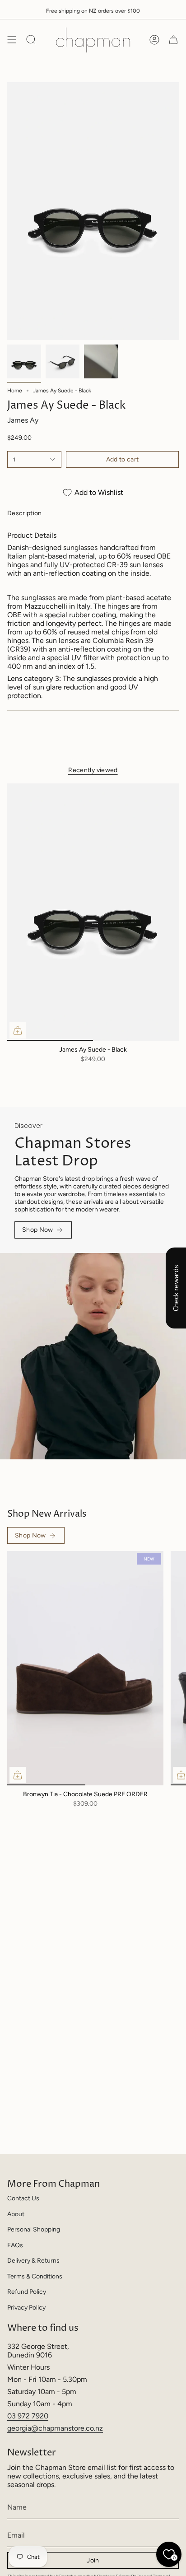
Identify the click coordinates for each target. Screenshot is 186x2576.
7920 (40, 2416)
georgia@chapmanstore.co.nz (55, 2428)
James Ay (23, 420)
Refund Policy (27, 2292)
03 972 (19, 2416)
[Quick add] (18, 1030)
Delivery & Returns (33, 2261)
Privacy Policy (26, 2308)
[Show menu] (12, 40)
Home (15, 391)
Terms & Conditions (35, 2276)
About (16, 2214)
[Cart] (173, 40)
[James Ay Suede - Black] (93, 912)
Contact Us (23, 2198)
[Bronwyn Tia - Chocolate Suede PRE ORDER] (85, 1668)
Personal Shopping (34, 2229)
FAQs (15, 2245)
